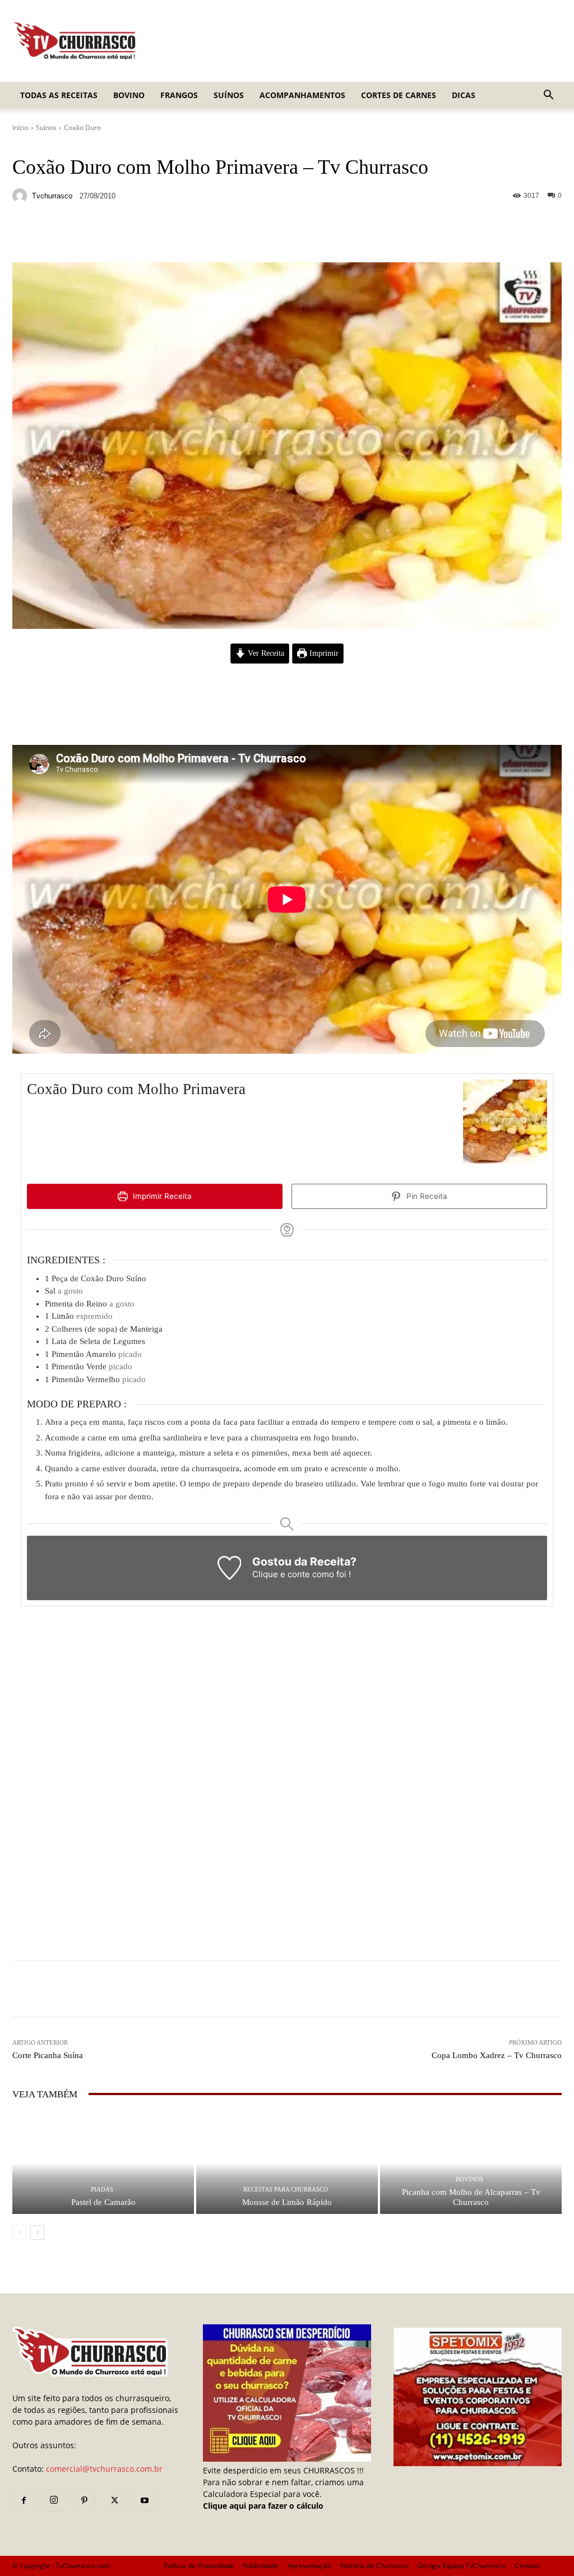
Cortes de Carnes (399, 95)
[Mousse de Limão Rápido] (287, 2163)
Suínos (229, 95)
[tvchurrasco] (21, 196)
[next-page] (37, 2232)
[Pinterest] (84, 2501)
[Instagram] (54, 2500)
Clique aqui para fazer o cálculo (263, 2506)
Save (149, 236)
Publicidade (261, 2566)
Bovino (129, 95)
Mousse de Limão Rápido (287, 2202)
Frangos (179, 95)
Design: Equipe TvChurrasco (462, 2566)
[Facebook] (24, 2501)
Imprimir (323, 653)
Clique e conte (282, 1574)
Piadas (102, 2190)
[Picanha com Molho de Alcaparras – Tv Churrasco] (471, 2163)
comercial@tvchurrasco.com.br (104, 2469)
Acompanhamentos (302, 95)
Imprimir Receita (161, 1196)
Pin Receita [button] (426, 1196)
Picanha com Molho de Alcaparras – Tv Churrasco (471, 2197)
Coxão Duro (82, 128)
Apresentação (309, 2566)
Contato (527, 2566)
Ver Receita (265, 653)
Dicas (464, 95)
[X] (114, 2501)
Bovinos (469, 2179)
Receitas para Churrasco (286, 2190)
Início (20, 128)
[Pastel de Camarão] (103, 2163)
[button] (548, 96)
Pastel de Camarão (103, 2202)
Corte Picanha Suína (48, 2055)
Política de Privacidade (199, 2566)
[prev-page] (19, 2232)
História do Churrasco (374, 2566)
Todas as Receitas (59, 95)
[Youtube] (145, 2501)
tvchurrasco (52, 196)
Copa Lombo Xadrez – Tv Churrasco (497, 2055)
